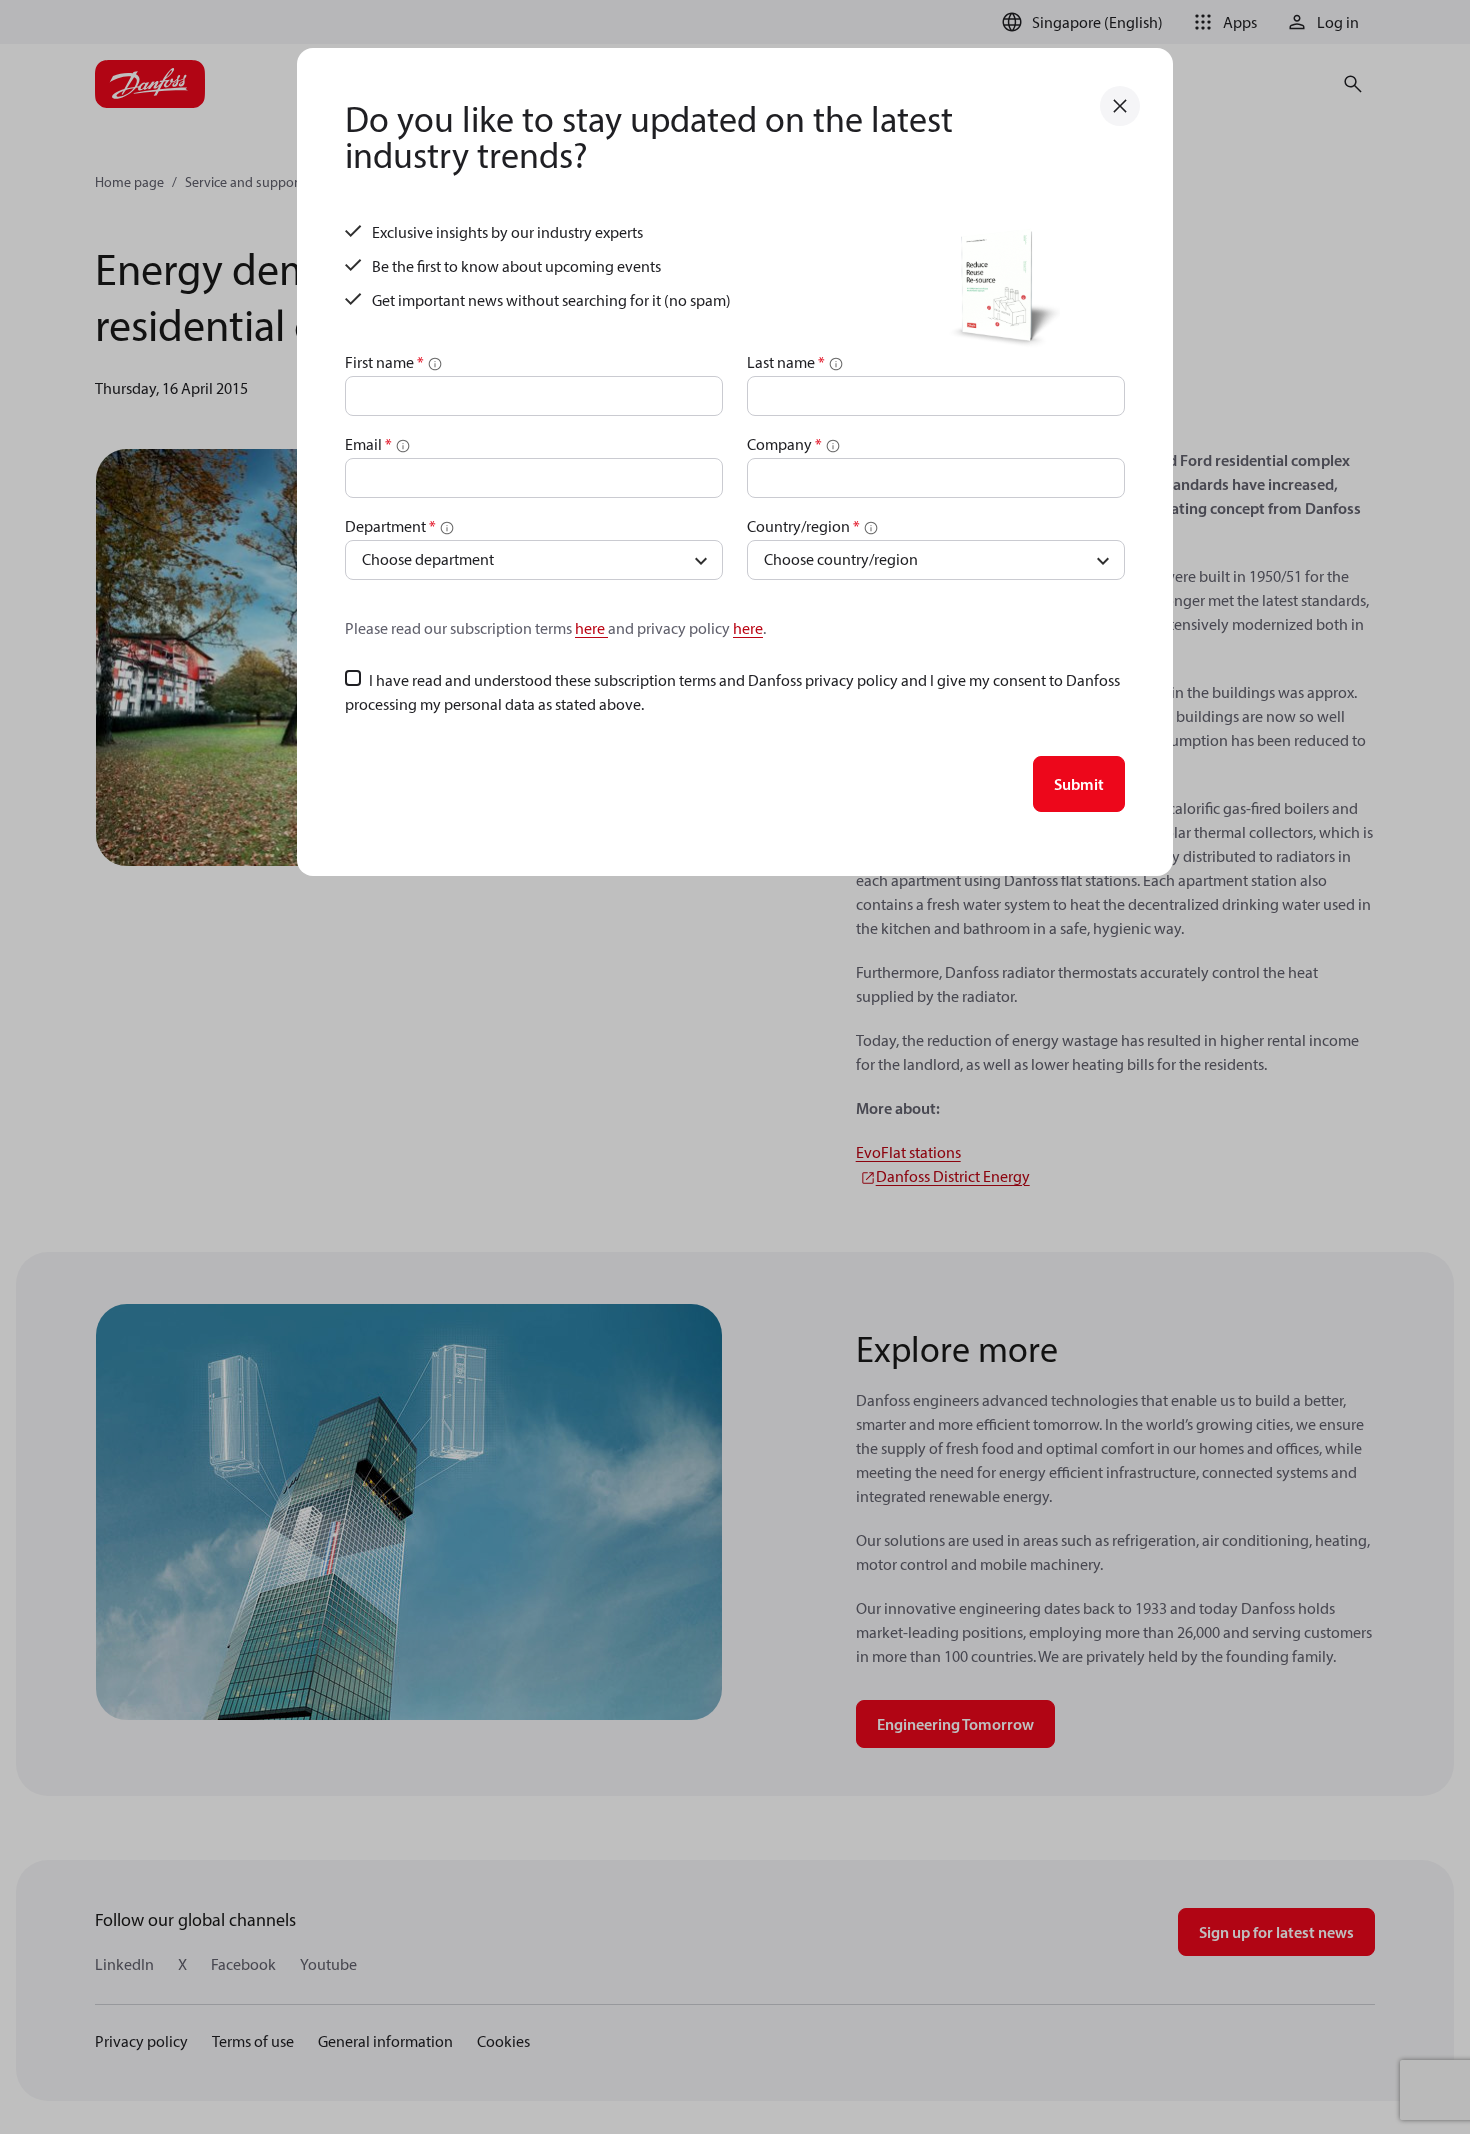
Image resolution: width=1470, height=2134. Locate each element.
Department (390, 526)
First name (384, 362)
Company (784, 444)
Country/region (803, 526)
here (591, 628)
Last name (786, 362)
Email (368, 444)
